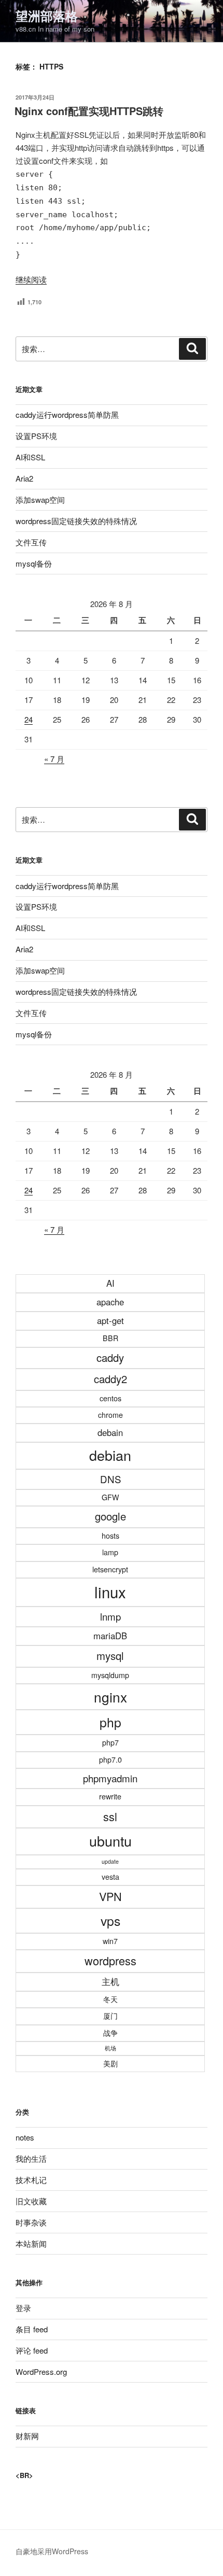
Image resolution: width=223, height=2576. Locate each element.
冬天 (110, 1999)
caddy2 (110, 1379)
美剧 (110, 2063)
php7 (110, 1742)
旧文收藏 (31, 2201)
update (110, 1861)
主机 (110, 1981)
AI (110, 1283)
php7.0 (110, 1759)
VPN (110, 1896)
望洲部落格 (47, 16)
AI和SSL (30, 457)
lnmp (110, 1616)
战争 (110, 2033)
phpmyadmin (110, 1778)
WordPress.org (41, 2371)
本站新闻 (31, 2243)
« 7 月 (54, 759)
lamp (110, 1552)
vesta (110, 1877)
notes (25, 2137)
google (110, 1516)
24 (29, 719)
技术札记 (31, 2180)
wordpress (110, 1960)
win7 (110, 1941)
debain (110, 1432)
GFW (110, 1497)
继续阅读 (31, 279)
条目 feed (32, 2329)
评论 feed (32, 2350)
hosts (110, 1536)
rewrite (110, 1796)
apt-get (110, 1320)
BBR (110, 1338)
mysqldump (110, 1675)
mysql (110, 1656)
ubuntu (110, 1841)
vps (110, 1920)
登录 (23, 2308)
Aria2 (24, 478)
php (110, 1722)
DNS (110, 1479)
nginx (110, 1697)
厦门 (110, 2016)
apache (110, 1302)
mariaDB (110, 1636)
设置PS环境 (36, 436)
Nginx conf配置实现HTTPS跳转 (89, 111)
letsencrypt (110, 1569)
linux (110, 1592)
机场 (110, 2048)
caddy (110, 1357)
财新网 (27, 2436)
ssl (110, 1816)
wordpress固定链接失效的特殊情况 (76, 521)
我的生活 (31, 2158)
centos (110, 1398)
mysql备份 (34, 563)
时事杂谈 (31, 2222)
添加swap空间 (40, 499)
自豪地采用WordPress (52, 2551)
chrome (110, 1415)
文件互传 (31, 542)
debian (110, 1455)
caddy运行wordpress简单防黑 (67, 414)
